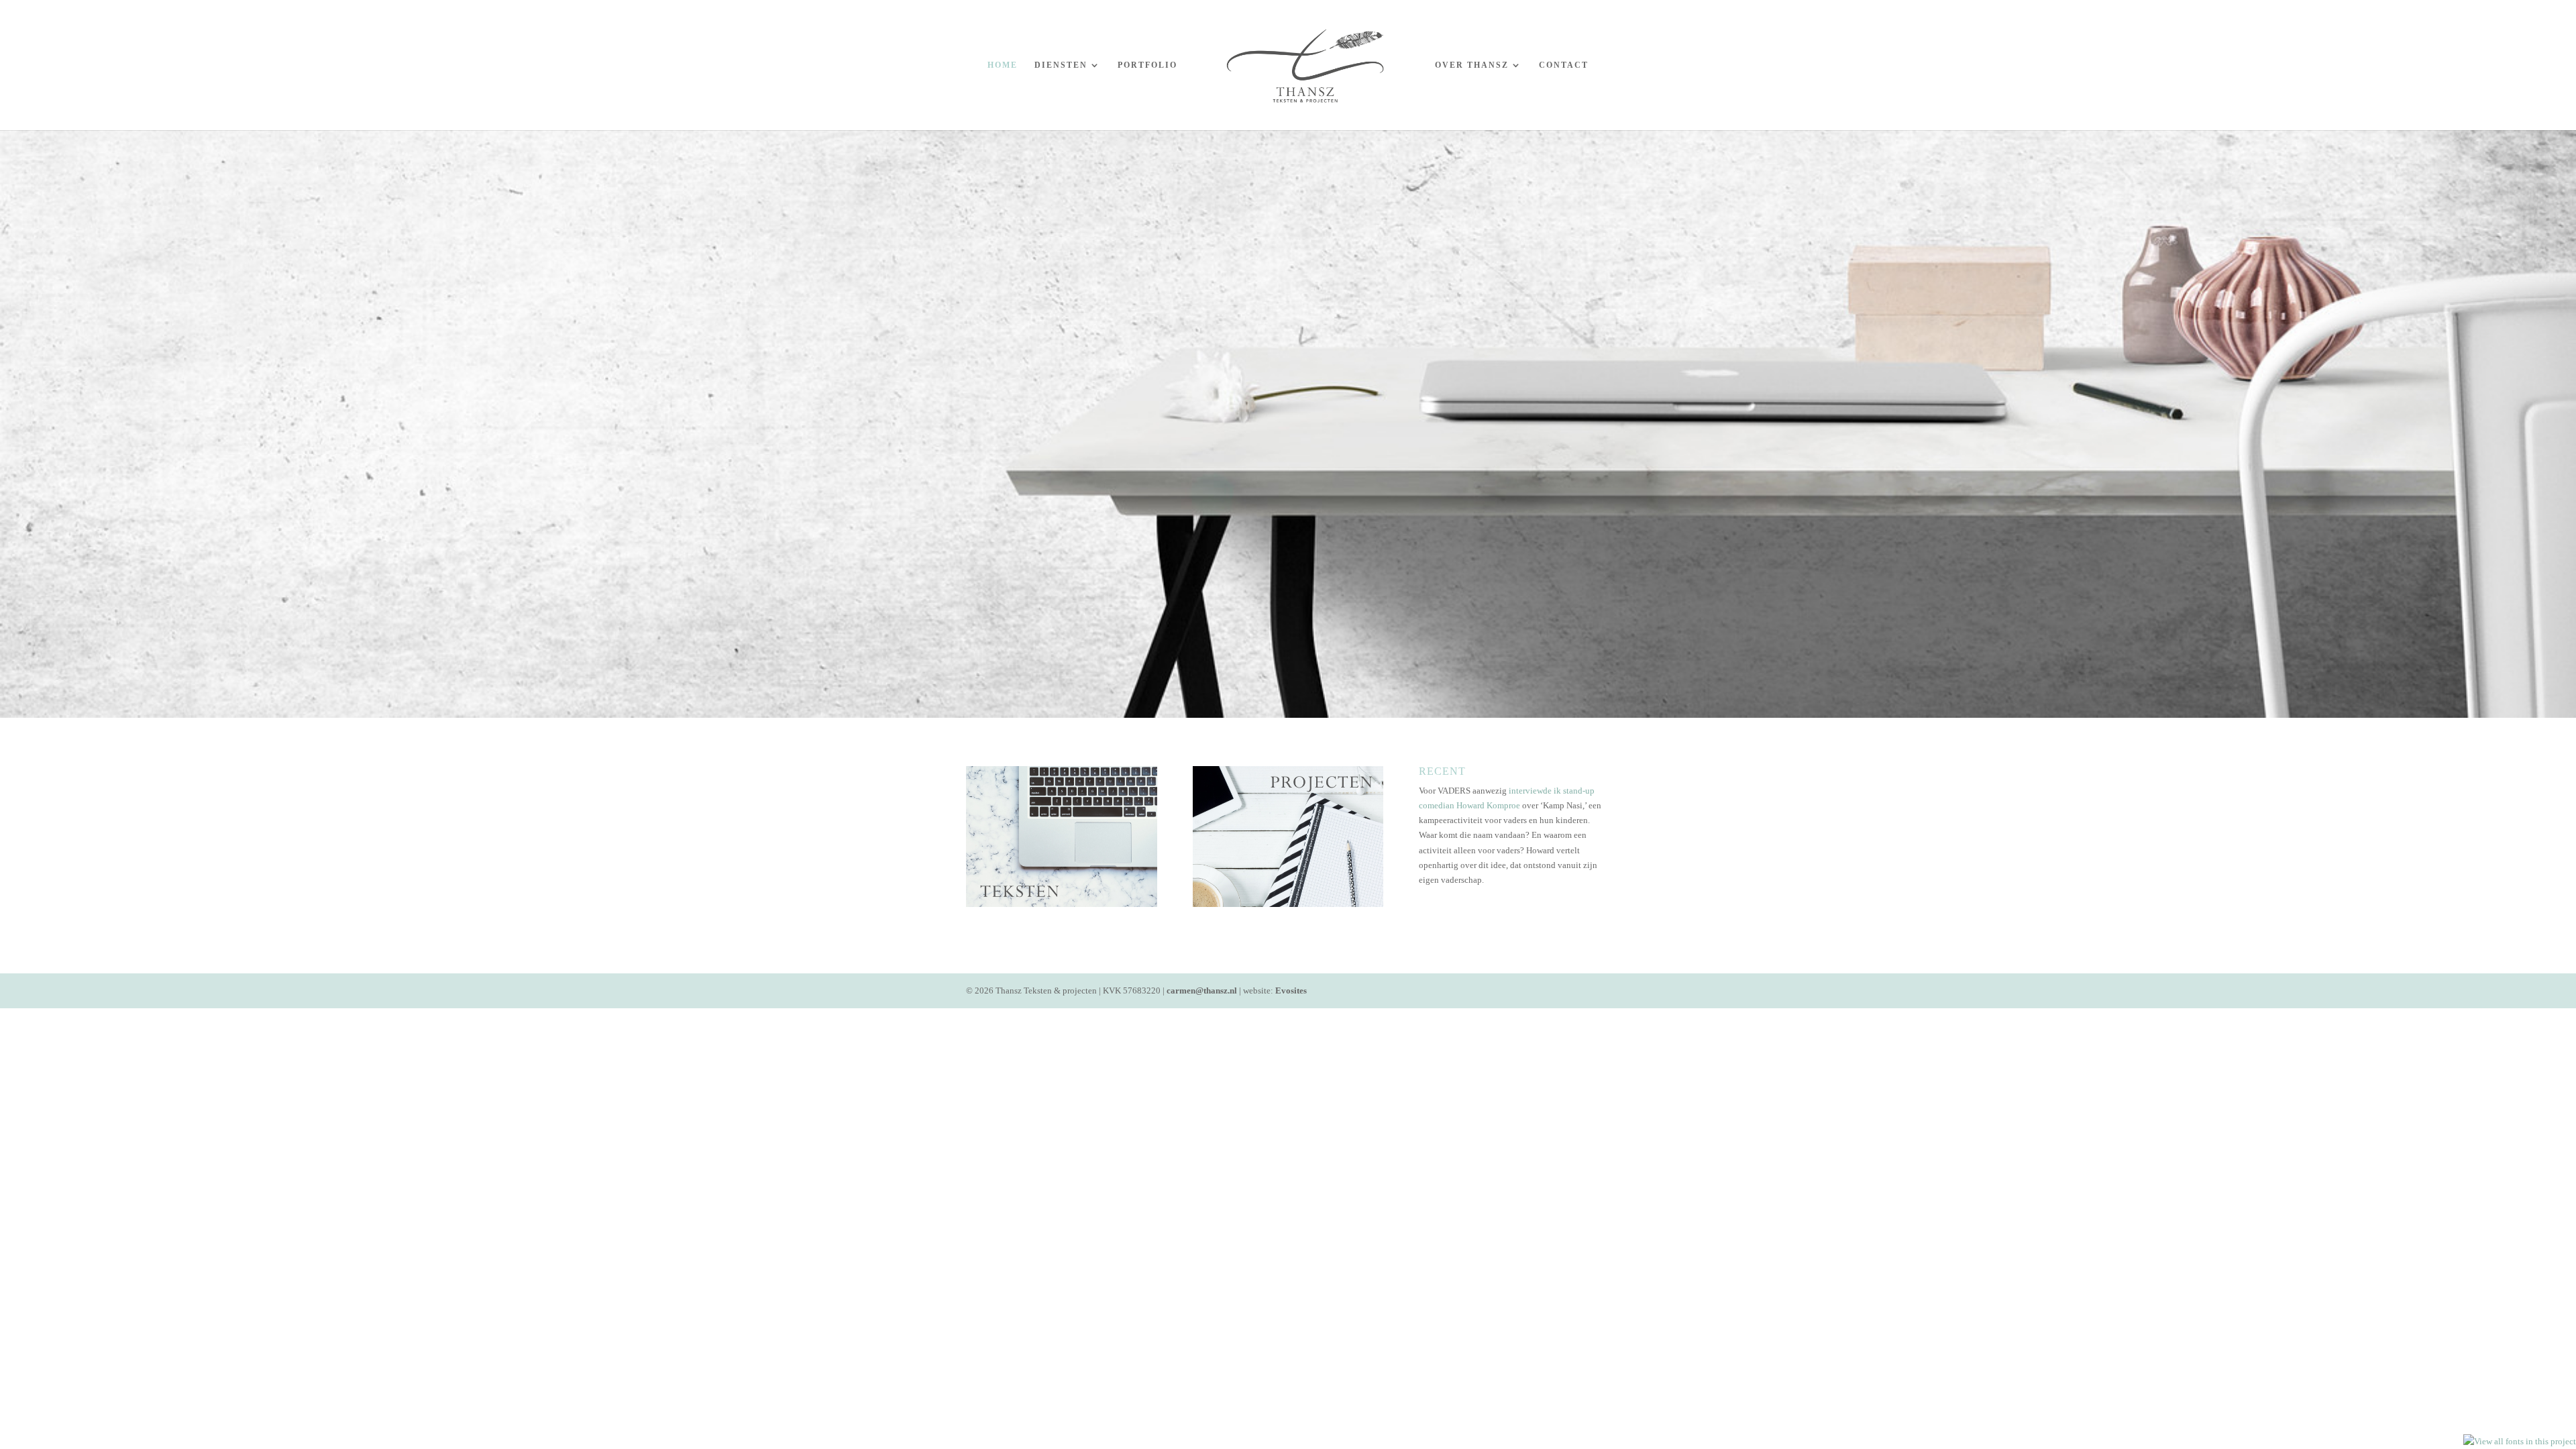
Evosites (1291, 990)
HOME (1003, 65)
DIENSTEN (1061, 65)
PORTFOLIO (1147, 65)
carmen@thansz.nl (1202, 990)
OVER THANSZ (1472, 65)
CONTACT (1564, 65)
